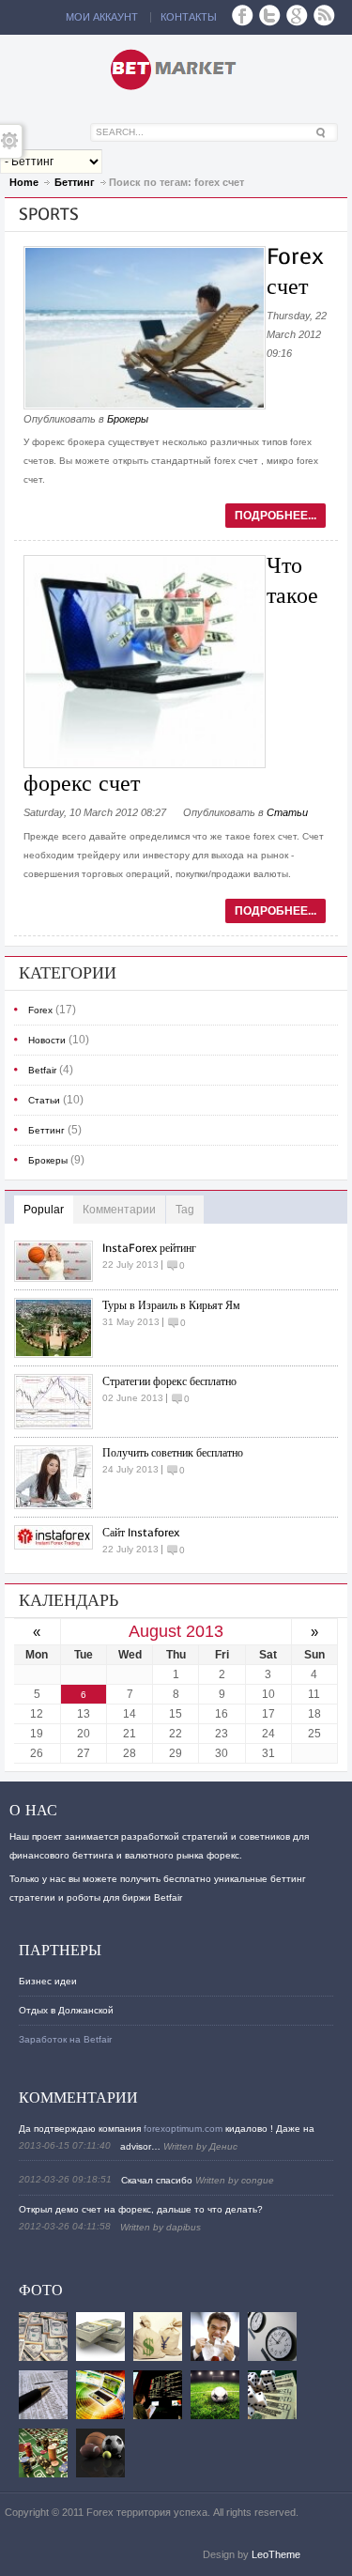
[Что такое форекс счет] (145, 765)
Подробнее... (275, 516)
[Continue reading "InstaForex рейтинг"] (58, 1261)
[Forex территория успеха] (176, 69)
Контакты (189, 17)
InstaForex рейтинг (149, 1248)
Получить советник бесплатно (173, 1453)
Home (24, 182)
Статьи (287, 812)
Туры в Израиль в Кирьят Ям (171, 1305)
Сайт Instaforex (141, 1533)
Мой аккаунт (102, 17)
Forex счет (295, 271)
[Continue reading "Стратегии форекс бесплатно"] (58, 1402)
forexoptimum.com (183, 2129)
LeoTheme (276, 2554)
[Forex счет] (145, 406)
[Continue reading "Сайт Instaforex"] (58, 1537)
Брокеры (128, 419)
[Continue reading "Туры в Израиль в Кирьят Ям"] (58, 1328)
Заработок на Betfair (65, 2039)
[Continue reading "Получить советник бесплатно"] (58, 1477)
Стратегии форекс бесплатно (169, 1381)
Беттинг (75, 182)
